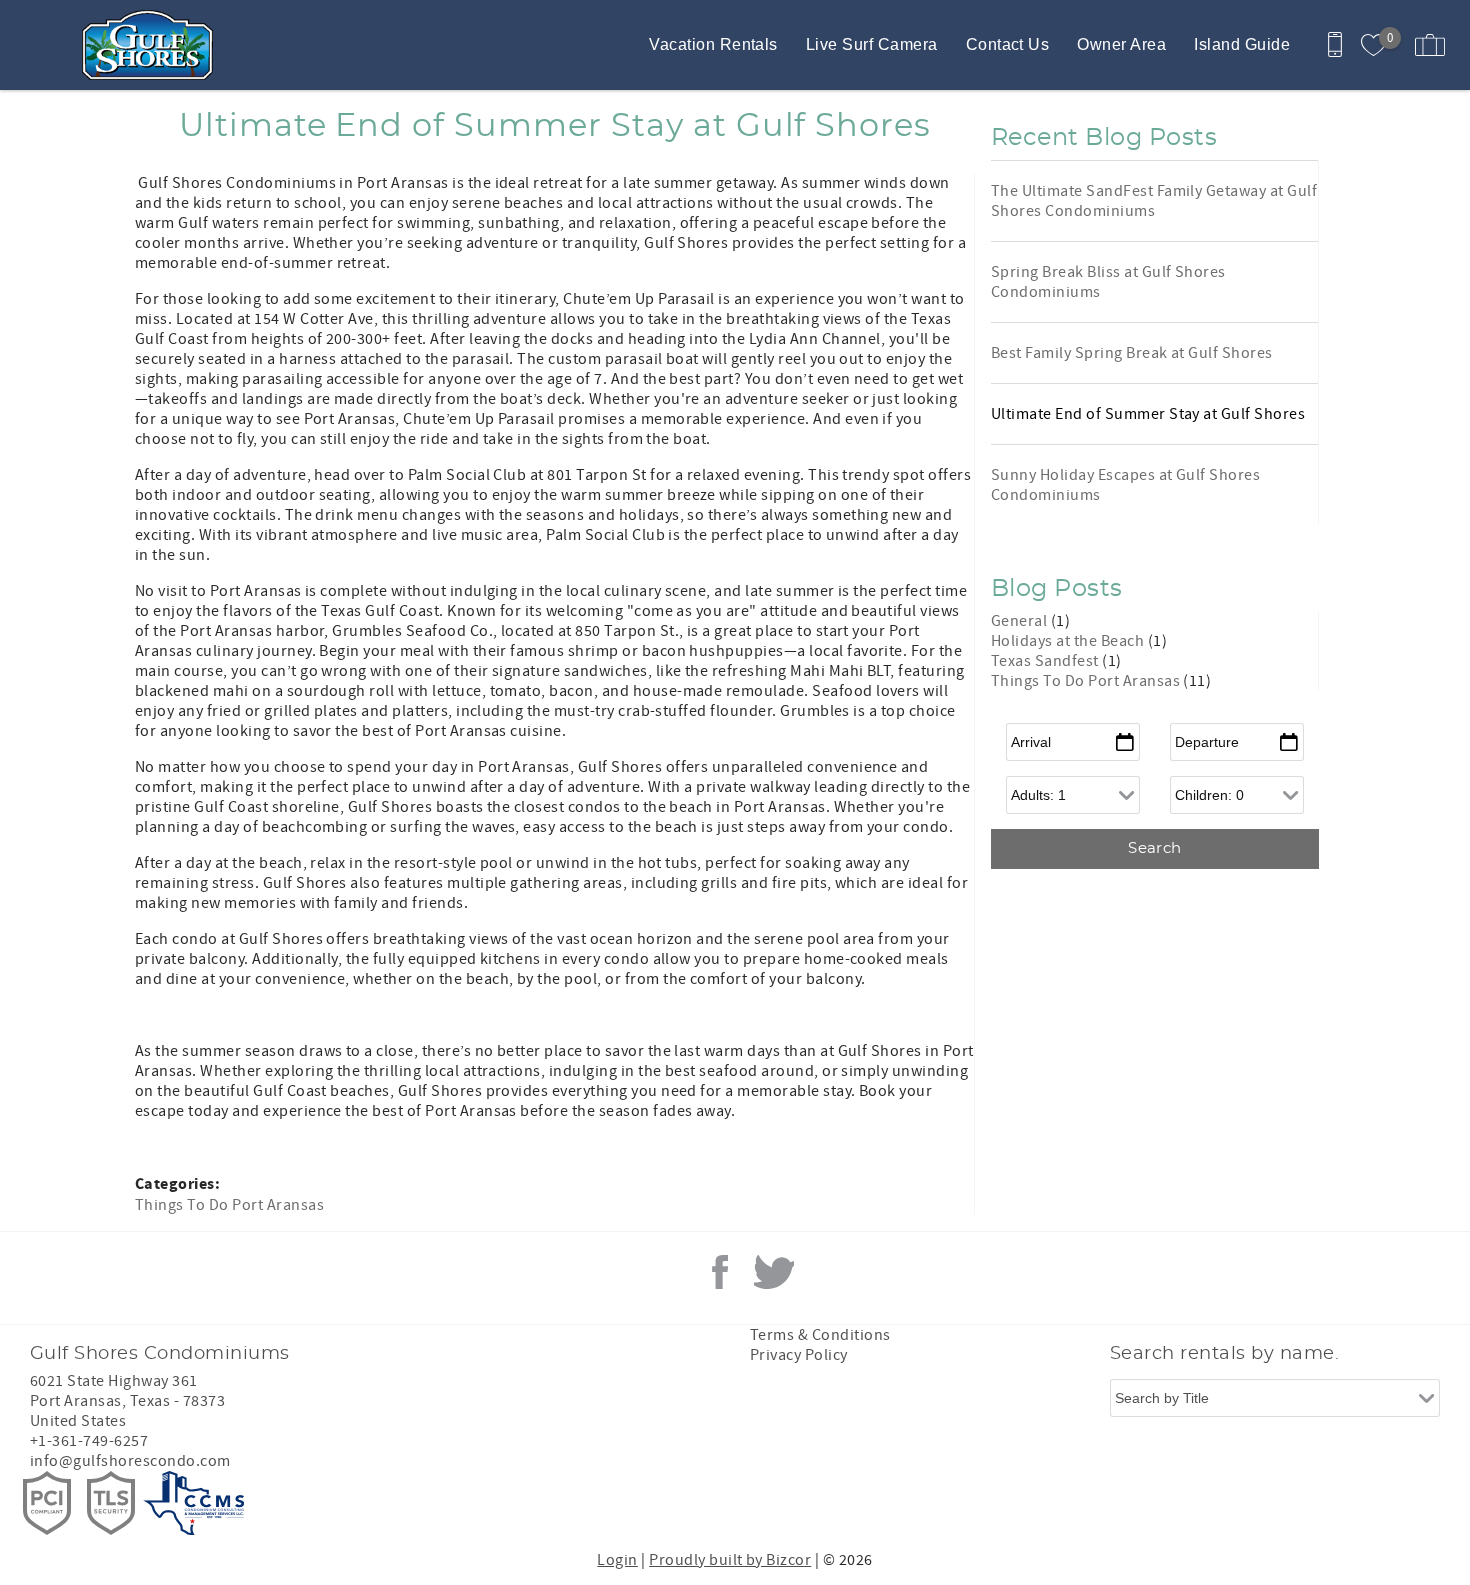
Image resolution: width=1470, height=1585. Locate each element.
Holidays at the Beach (1069, 641)
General (1021, 621)
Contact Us (1008, 44)
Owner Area (1121, 44)
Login (617, 1560)
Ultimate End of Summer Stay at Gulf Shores (1148, 414)
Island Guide (1242, 44)
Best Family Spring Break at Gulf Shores (1132, 353)
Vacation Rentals (713, 44)
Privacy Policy (799, 1355)
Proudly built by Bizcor (730, 1560)
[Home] (152, 45)
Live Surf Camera (872, 44)
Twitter (774, 1272)
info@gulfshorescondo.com (130, 1461)
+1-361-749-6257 (89, 1441)
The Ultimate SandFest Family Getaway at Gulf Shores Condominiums (1154, 201)
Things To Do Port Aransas (229, 1205)
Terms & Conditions (820, 1335)
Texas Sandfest (1046, 661)
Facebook (720, 1272)
